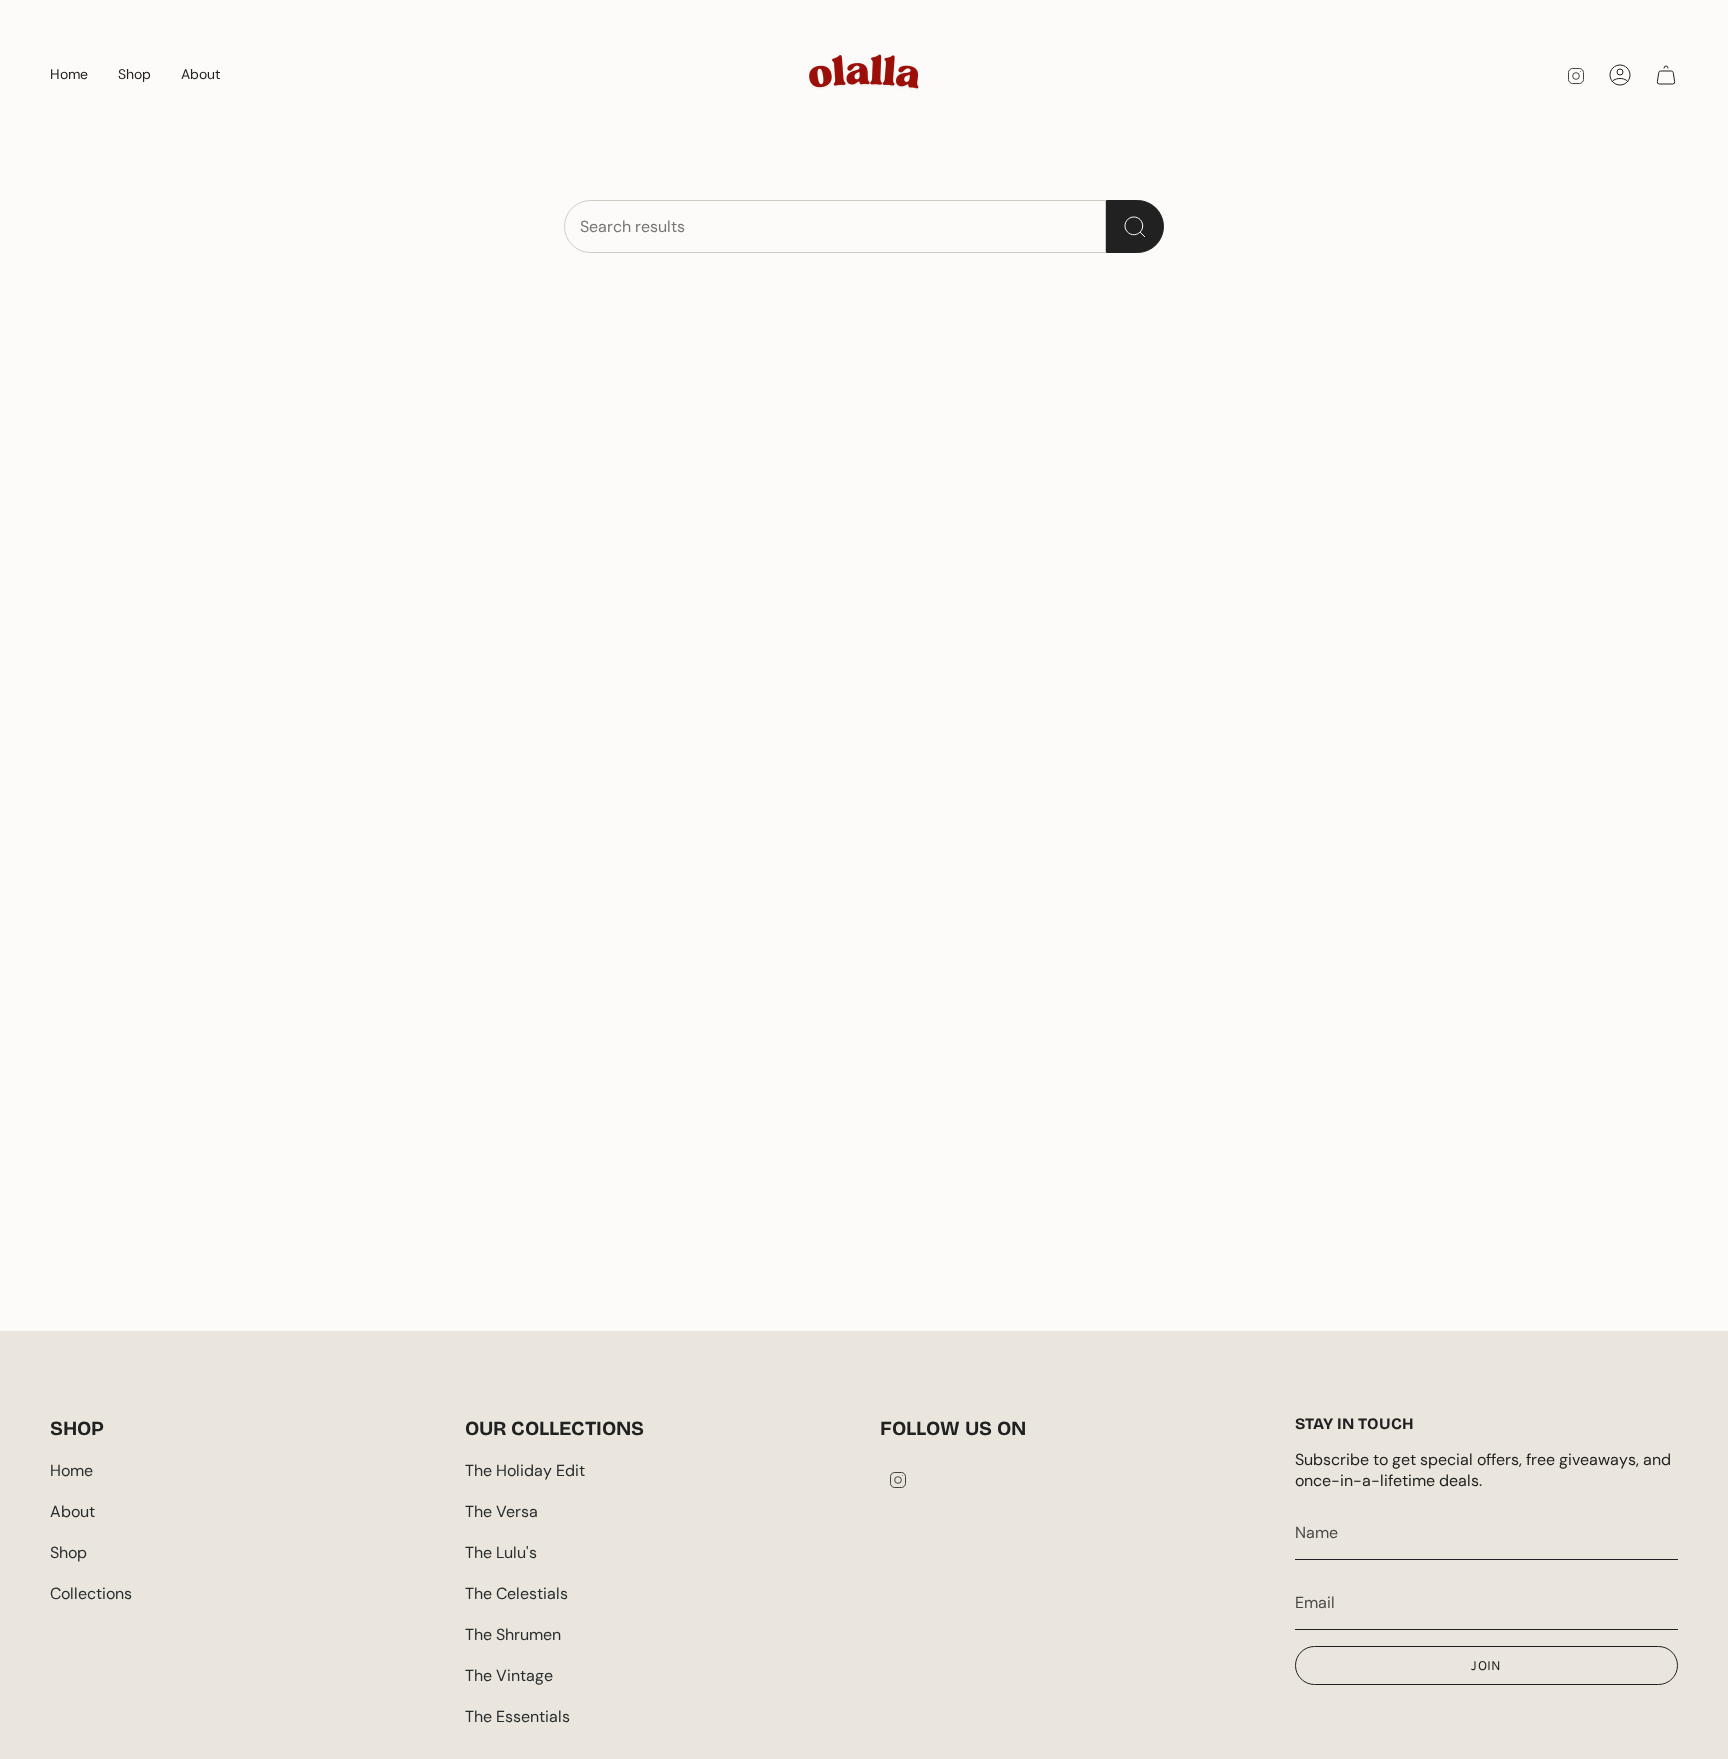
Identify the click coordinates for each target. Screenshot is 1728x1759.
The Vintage (509, 1675)
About (72, 1511)
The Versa (501, 1511)
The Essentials (517, 1716)
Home (71, 1470)
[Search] (1135, 226)
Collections (91, 1593)
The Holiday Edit (525, 1470)
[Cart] (1666, 75)
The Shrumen (513, 1634)
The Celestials (516, 1593)
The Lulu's (501, 1552)
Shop (68, 1552)
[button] (134, 75)
